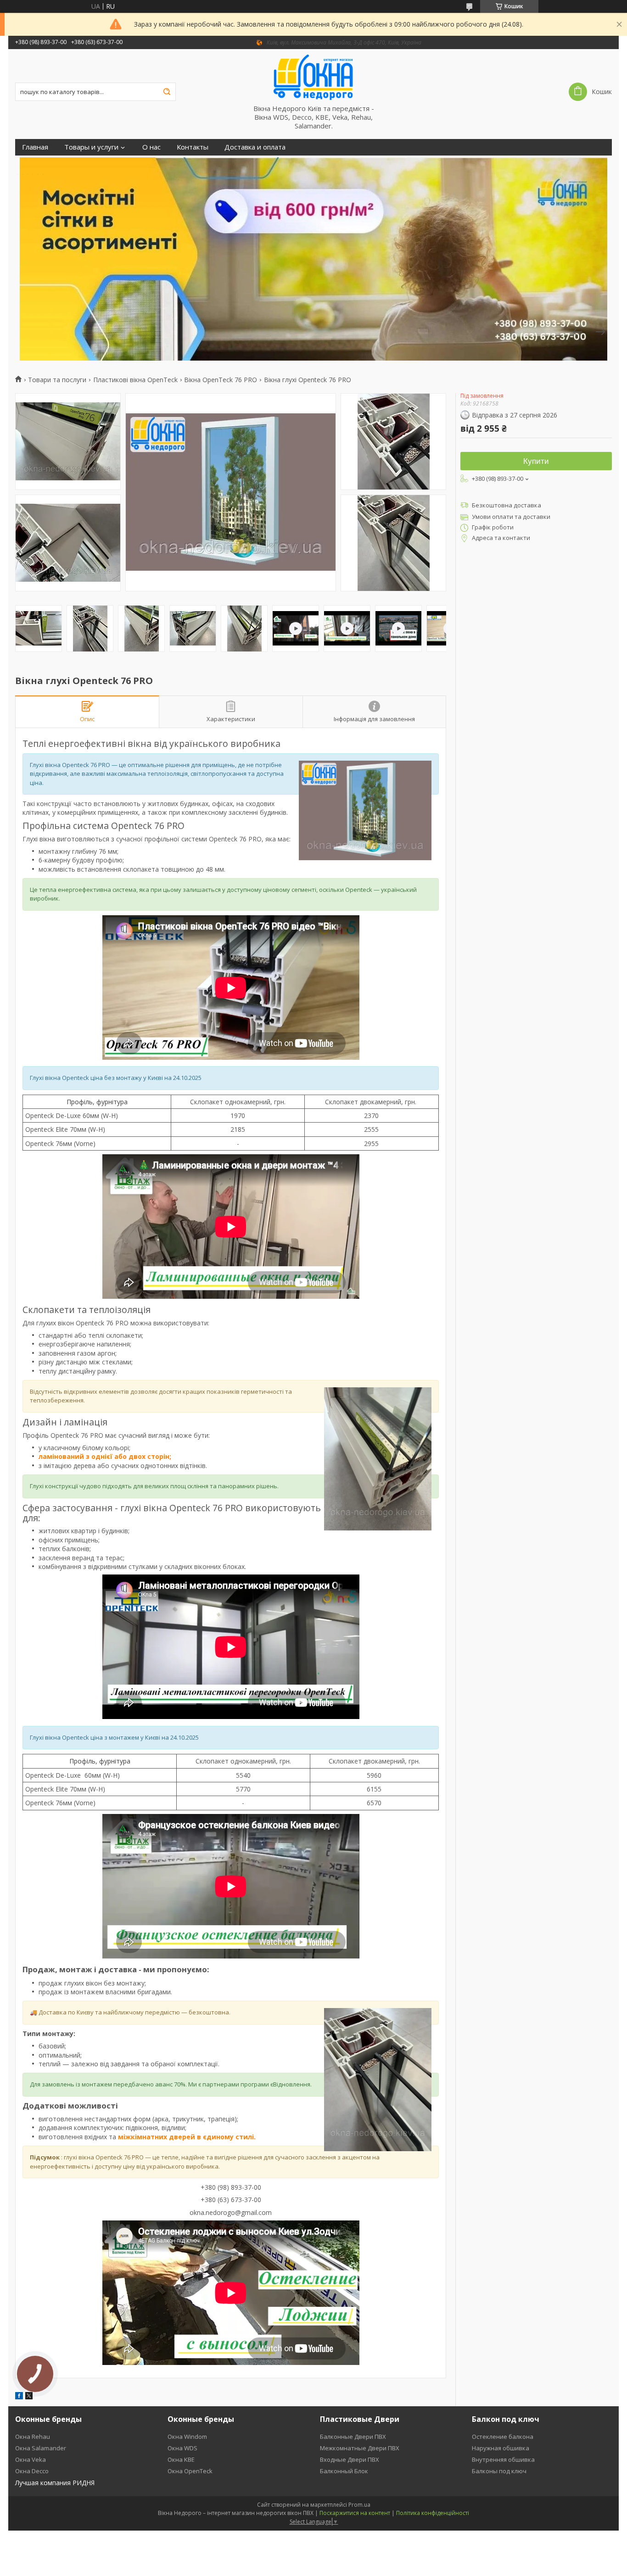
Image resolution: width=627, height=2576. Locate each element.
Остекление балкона (503, 2437)
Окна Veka (31, 2459)
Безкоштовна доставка (507, 505)
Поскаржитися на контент (355, 2513)
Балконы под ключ (499, 2471)
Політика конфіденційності (433, 2513)
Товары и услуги (91, 147)
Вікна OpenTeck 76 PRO (221, 380)
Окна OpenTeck (190, 2471)
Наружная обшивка (501, 2448)
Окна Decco (32, 2471)
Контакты (193, 147)
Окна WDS (182, 2448)
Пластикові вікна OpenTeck (135, 380)
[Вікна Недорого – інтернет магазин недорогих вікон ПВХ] (313, 77)
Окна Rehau (33, 2437)
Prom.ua (359, 2505)
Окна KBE (181, 2459)
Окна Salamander (41, 2448)
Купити (536, 461)
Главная (35, 147)
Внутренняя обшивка (503, 2459)
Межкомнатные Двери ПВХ (360, 2448)
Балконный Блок (344, 2471)
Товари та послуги (57, 380)
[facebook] (19, 2397)
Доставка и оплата (255, 147)
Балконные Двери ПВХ (353, 2437)
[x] (29, 2397)
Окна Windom (187, 2437)
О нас (151, 147)
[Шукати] (167, 92)
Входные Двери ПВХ (350, 2459)
